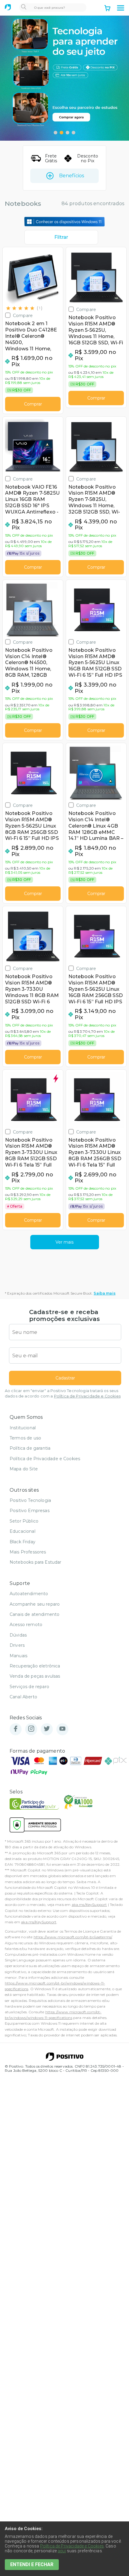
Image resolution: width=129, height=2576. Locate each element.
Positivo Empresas (30, 1511)
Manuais (18, 1656)
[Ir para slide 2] (61, 133)
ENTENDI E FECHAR (32, 2564)
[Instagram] (31, 1729)
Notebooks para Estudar (36, 1562)
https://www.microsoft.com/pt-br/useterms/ (73, 1937)
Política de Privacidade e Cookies (87, 1396)
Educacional (22, 1531)
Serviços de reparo (29, 1687)
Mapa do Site (24, 1469)
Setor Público (24, 1521)
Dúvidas (18, 1635)
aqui (62, 2551)
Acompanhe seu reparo (35, 1604)
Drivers (17, 1645)
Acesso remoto (26, 1625)
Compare (23, 315)
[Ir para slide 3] (67, 133)
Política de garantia (30, 1448)
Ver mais (64, 1242)
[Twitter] (47, 1729)
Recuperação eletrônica (35, 1666)
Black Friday (22, 1542)
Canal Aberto (23, 1697)
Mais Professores (28, 1552)
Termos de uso (25, 1438)
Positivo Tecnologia (30, 1500)
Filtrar (61, 237)
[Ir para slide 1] (55, 133)
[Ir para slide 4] (73, 133)
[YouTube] (62, 1729)
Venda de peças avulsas (35, 1676)
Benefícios (72, 176)
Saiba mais (105, 1293)
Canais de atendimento (34, 1614)
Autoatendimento (29, 1594)
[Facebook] (16, 1729)
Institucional (23, 1428)
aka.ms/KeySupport (89, 1905)
